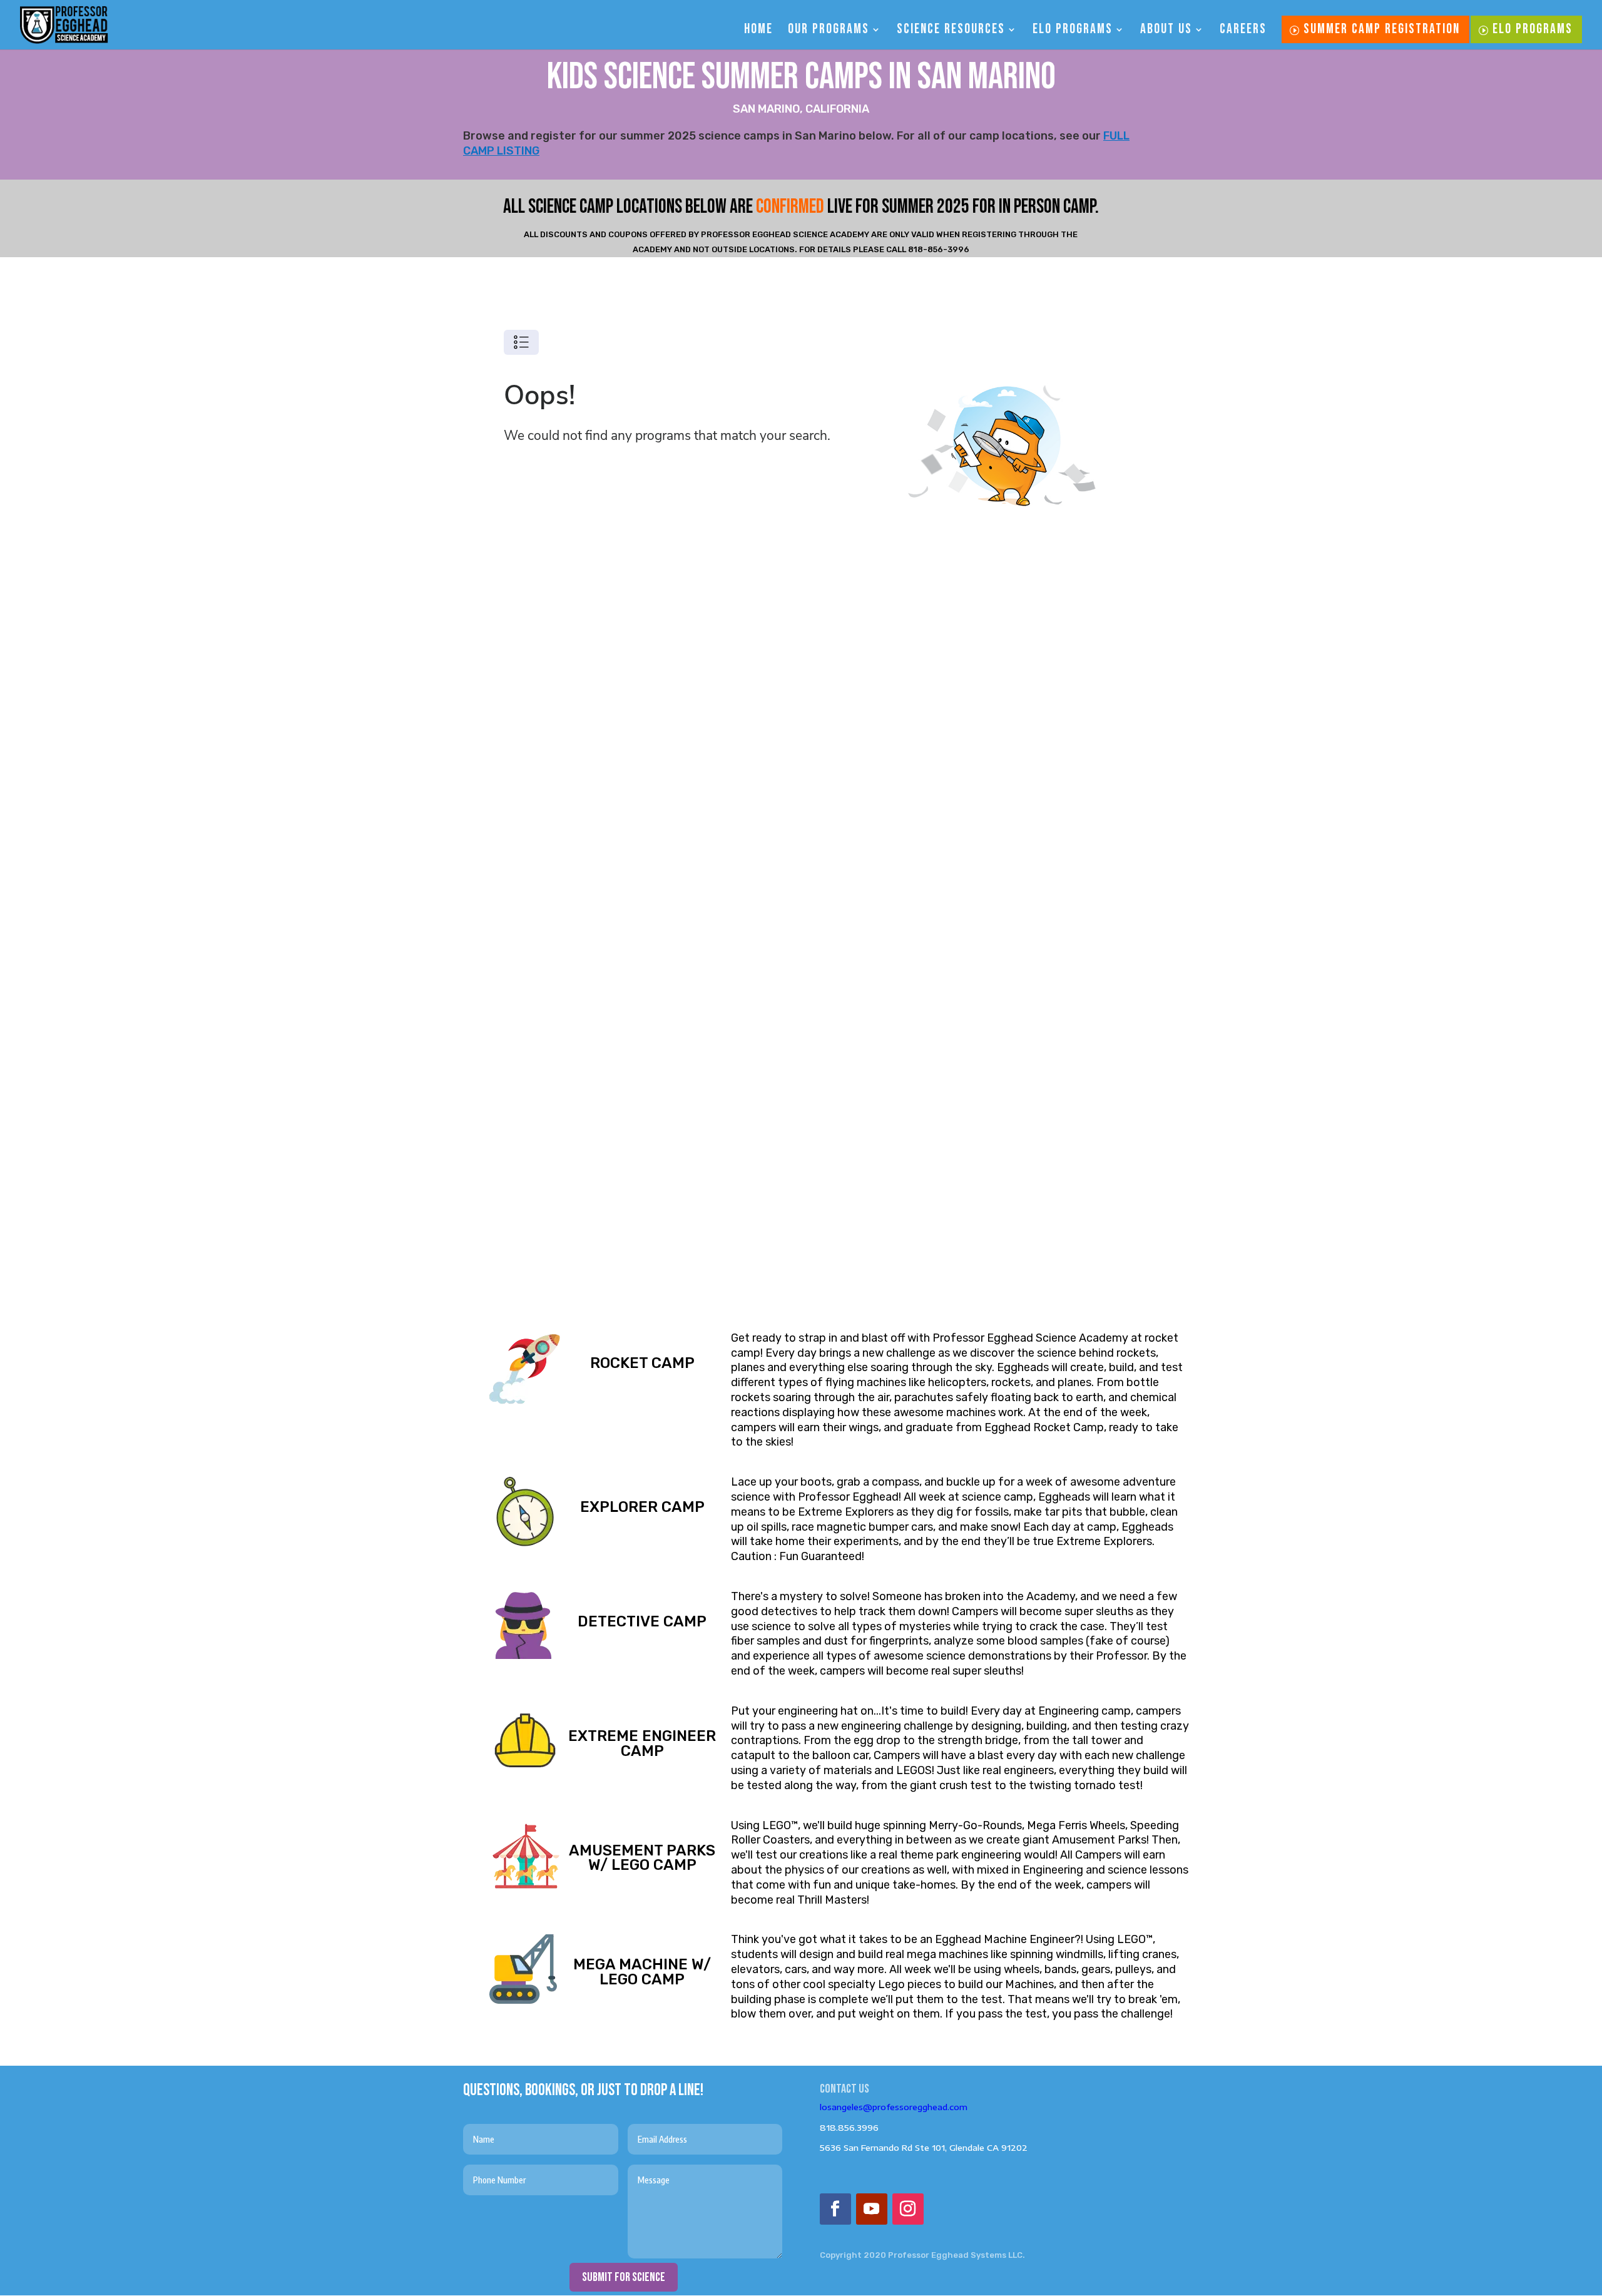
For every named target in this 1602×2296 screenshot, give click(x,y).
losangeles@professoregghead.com (894, 2107)
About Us (1166, 31)
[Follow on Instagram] (908, 2209)
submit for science (624, 2277)
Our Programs (829, 31)
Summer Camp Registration (1382, 29)
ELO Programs (1073, 31)
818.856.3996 (849, 2128)
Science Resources (951, 31)
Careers (1243, 31)
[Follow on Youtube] (872, 2209)
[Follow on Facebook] (835, 2209)
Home (758, 31)
